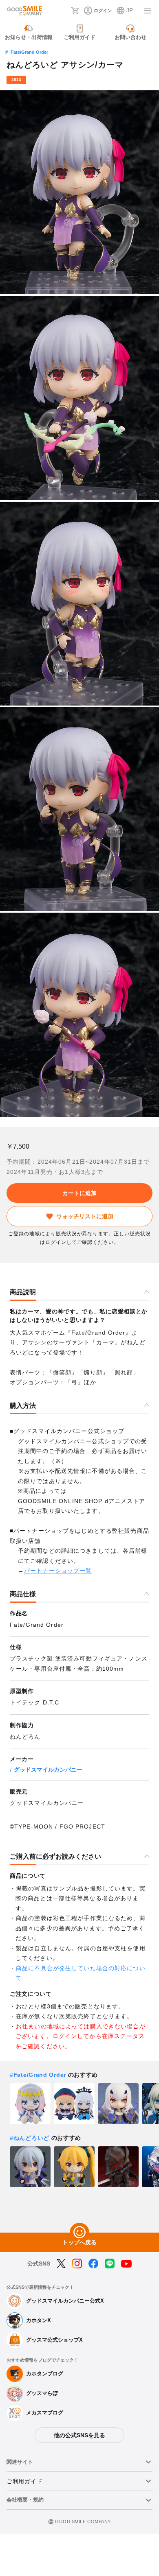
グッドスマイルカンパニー (48, 1770)
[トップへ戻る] (79, 2233)
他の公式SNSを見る (79, 2435)
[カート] (75, 11)
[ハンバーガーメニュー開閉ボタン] (148, 11)
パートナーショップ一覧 (58, 1571)
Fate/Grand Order (29, 52)
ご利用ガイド (24, 2481)
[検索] (62, 11)
